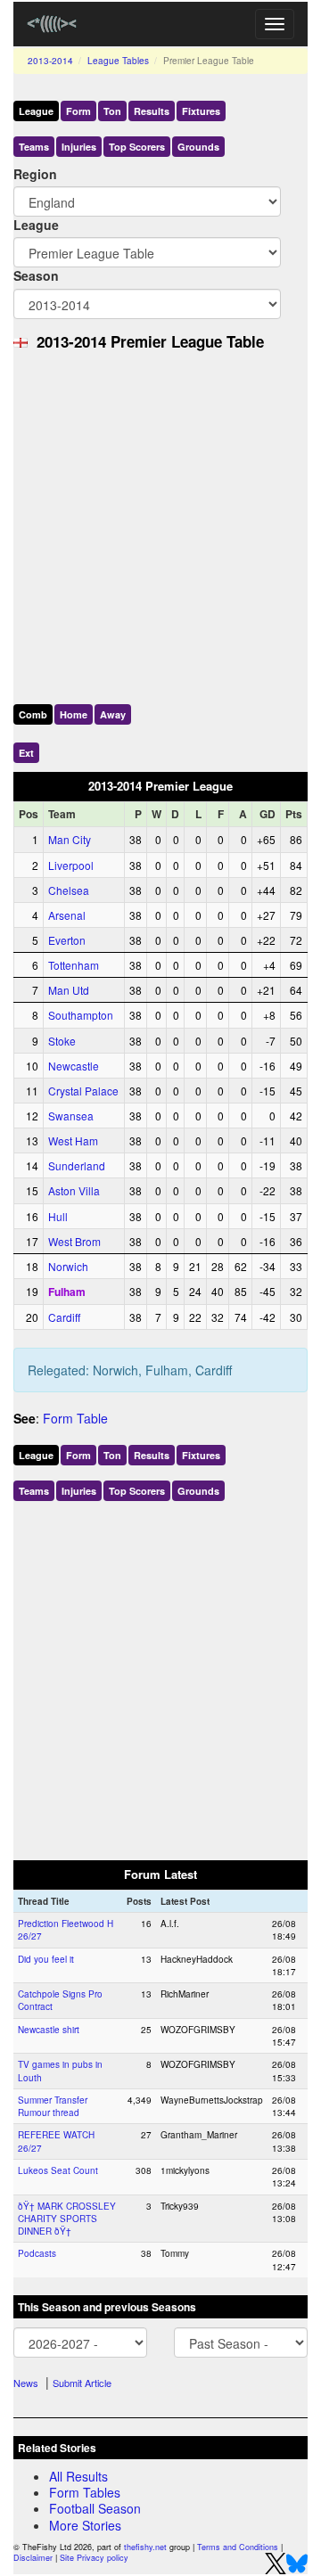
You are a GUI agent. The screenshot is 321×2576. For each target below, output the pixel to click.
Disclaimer (33, 2558)
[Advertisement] (160, 523)
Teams (34, 147)
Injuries (79, 147)
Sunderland (77, 1165)
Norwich (68, 1266)
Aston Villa (74, 1190)
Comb (33, 714)
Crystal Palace (83, 1091)
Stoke (62, 1041)
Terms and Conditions (238, 2547)
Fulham (67, 1292)
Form (78, 111)
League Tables (118, 61)
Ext (26, 753)
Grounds (198, 147)
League (36, 111)
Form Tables (85, 2492)
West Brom (74, 1241)
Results (152, 111)
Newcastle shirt (49, 2030)
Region (35, 174)
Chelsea (69, 890)
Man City (70, 839)
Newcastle (74, 1066)
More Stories (85, 2525)
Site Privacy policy (94, 2558)
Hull (58, 1216)
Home (74, 714)
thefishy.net (145, 2547)
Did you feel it (46, 1959)
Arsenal (67, 915)
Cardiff (64, 1317)
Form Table (75, 1418)
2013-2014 (50, 61)
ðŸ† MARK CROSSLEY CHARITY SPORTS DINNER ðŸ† (67, 2219)
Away (113, 714)
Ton (112, 111)
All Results (78, 2476)
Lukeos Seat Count (58, 2170)
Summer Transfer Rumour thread (53, 2106)
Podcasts (37, 2253)
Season (36, 275)
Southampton (81, 1015)
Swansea (71, 1116)
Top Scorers (137, 147)
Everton (67, 940)
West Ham (73, 1140)
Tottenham (74, 965)
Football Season (95, 2508)
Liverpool (71, 865)
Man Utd (69, 990)
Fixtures (201, 111)
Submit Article (82, 2383)
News (26, 2383)
